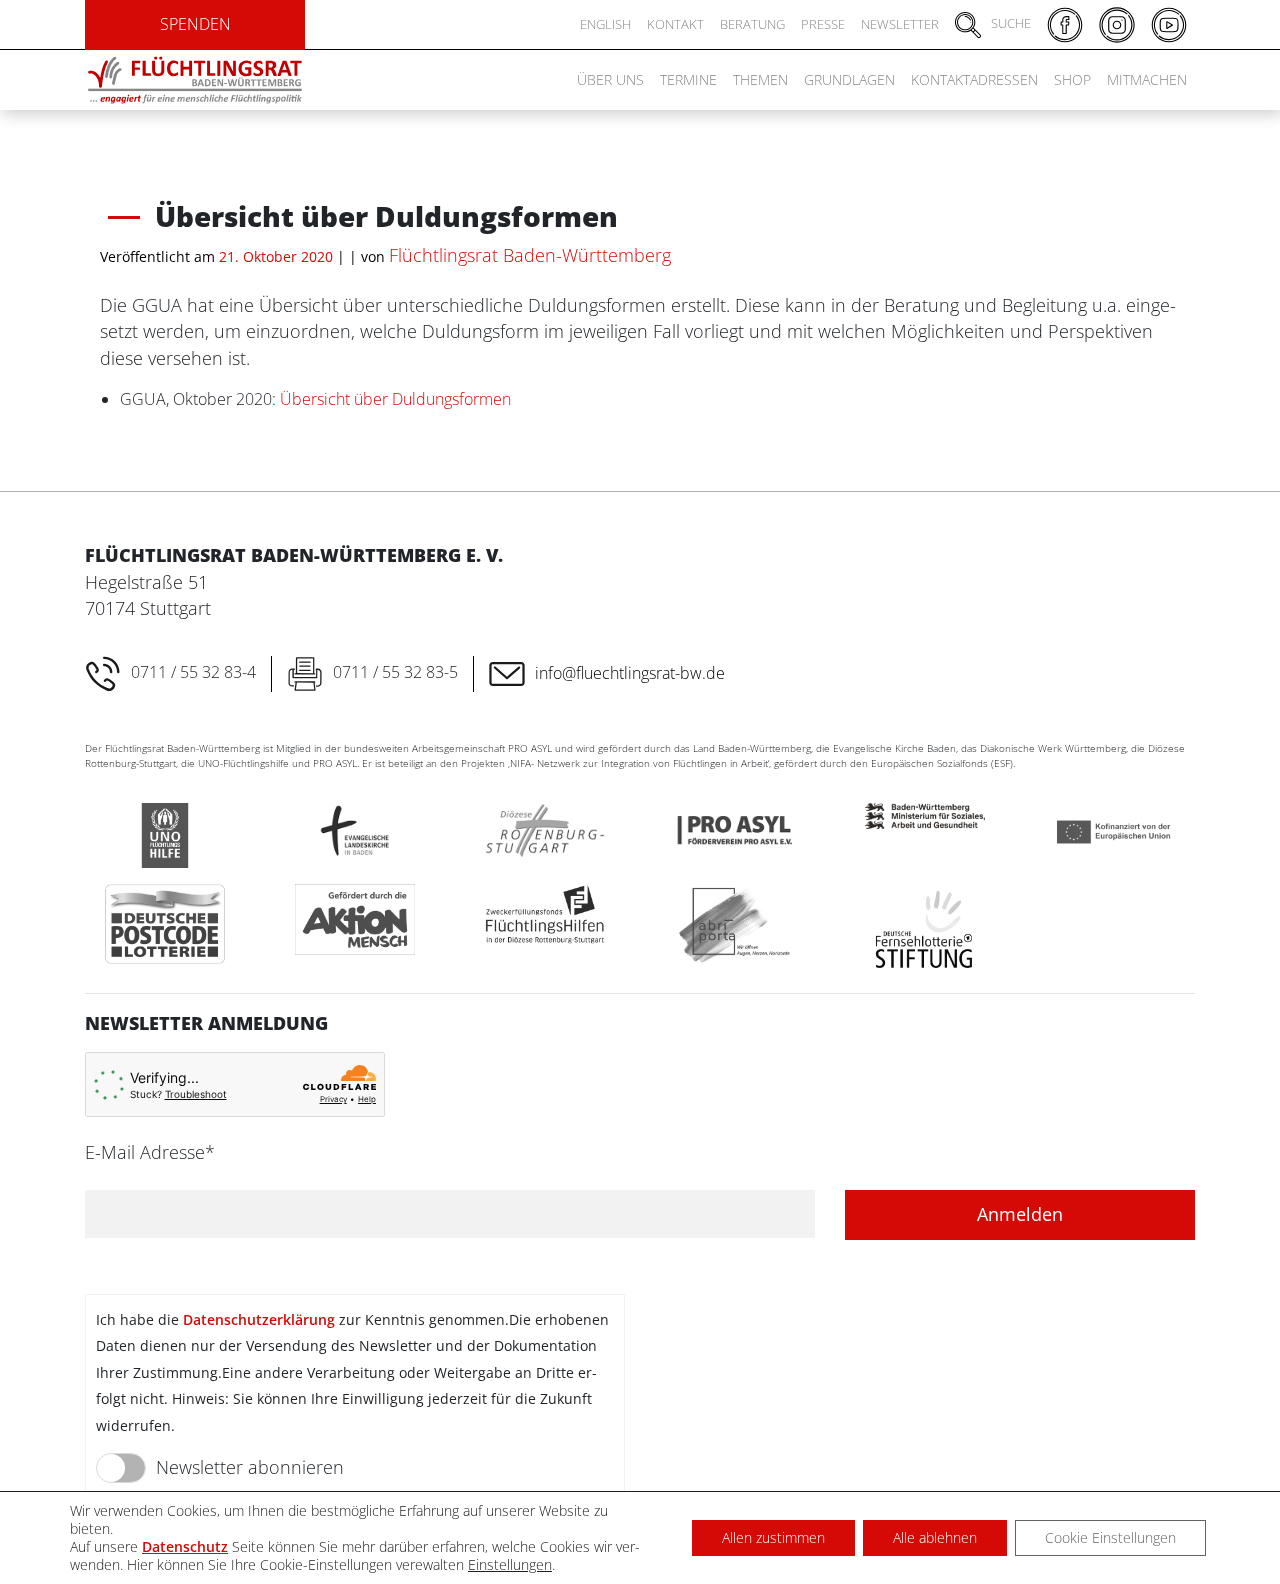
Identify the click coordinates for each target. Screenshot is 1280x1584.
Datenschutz (185, 1546)
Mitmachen (1147, 79)
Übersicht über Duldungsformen (395, 399)
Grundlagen (849, 79)
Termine (688, 79)
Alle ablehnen (935, 1537)
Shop (1072, 79)
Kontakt (675, 24)
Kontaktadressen (974, 79)
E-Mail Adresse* (150, 1152)
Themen (760, 79)
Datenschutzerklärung (259, 1319)
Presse (823, 24)
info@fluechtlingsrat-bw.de (630, 673)
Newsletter (900, 24)
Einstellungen (510, 1565)
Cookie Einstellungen (1110, 1537)
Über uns (610, 79)
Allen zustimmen (773, 1537)
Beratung (752, 24)
